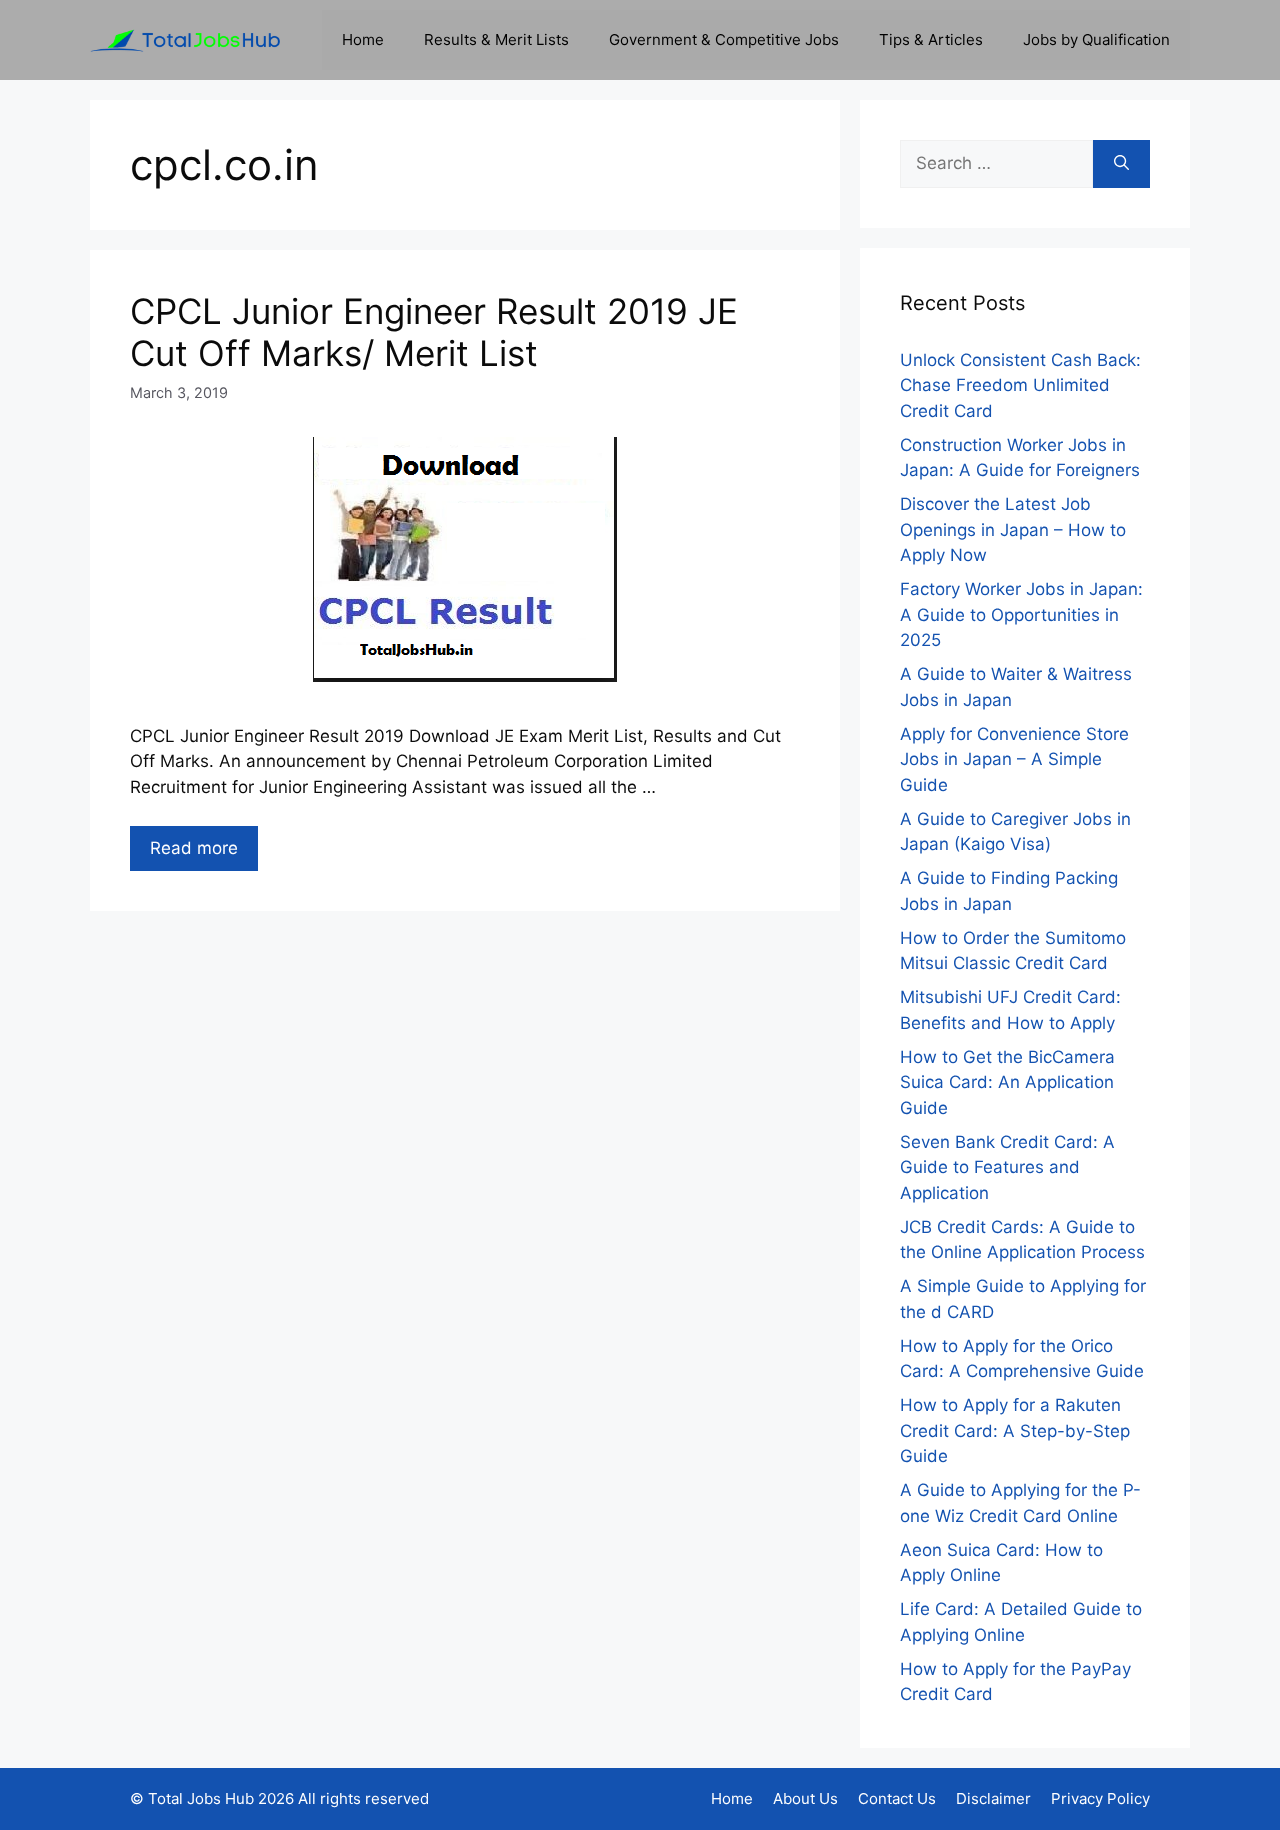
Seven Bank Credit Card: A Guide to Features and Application (1007, 1167)
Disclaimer (993, 1798)
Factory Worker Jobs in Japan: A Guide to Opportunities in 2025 (1021, 614)
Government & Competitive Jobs (724, 39)
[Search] (1121, 164)
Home (363, 39)
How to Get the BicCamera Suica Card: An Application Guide (1007, 1082)
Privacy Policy (1100, 1798)
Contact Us (897, 1798)
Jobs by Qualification (1096, 39)
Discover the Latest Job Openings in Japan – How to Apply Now (1013, 529)
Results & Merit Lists (496, 39)
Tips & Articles (931, 39)
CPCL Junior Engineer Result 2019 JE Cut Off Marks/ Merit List (434, 332)
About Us (805, 1798)
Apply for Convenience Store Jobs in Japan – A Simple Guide (1014, 759)
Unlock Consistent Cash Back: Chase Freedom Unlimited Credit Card (1020, 385)
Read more (194, 848)
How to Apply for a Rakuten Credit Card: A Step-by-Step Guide (1015, 1430)
